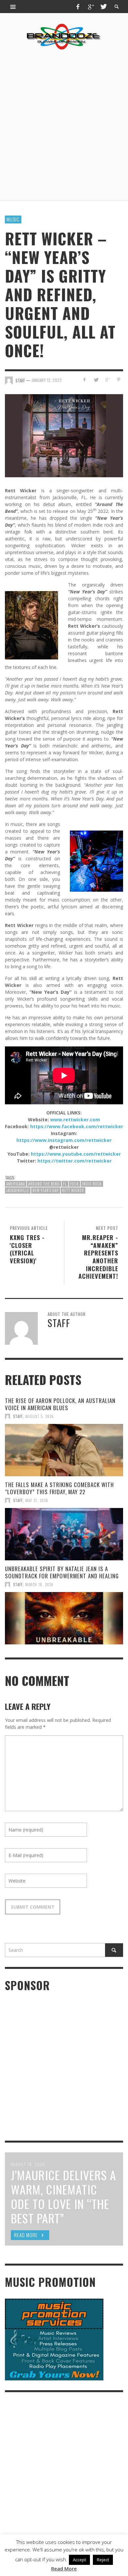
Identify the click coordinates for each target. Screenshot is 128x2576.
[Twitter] (103, 7)
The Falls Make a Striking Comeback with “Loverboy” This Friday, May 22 (59, 1488)
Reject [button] (103, 2560)
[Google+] (91, 7)
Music (13, 219)
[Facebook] (78, 7)
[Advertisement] (64, 125)
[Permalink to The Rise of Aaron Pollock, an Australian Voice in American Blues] (64, 1450)
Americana (16, 1184)
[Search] (13, 7)
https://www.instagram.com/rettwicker (64, 1140)
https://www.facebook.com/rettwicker (77, 1126)
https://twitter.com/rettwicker (75, 1161)
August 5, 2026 (40, 1416)
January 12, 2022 (47, 380)
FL (65, 1184)
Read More (64, 2568)
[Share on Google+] (107, 380)
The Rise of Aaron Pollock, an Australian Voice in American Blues (60, 1404)
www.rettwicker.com (75, 1120)
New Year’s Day (46, 1190)
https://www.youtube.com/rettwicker (76, 1154)
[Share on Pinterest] (119, 380)
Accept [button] (79, 2560)
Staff (18, 1416)
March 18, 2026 (39, 1585)
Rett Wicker (73, 1190)
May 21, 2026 (37, 1500)
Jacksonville (18, 1190)
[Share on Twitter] (96, 380)
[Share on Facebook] (85, 380)
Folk (75, 1184)
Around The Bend (44, 1184)
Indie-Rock (92, 1184)
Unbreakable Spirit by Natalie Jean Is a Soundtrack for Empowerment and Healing (62, 1572)
